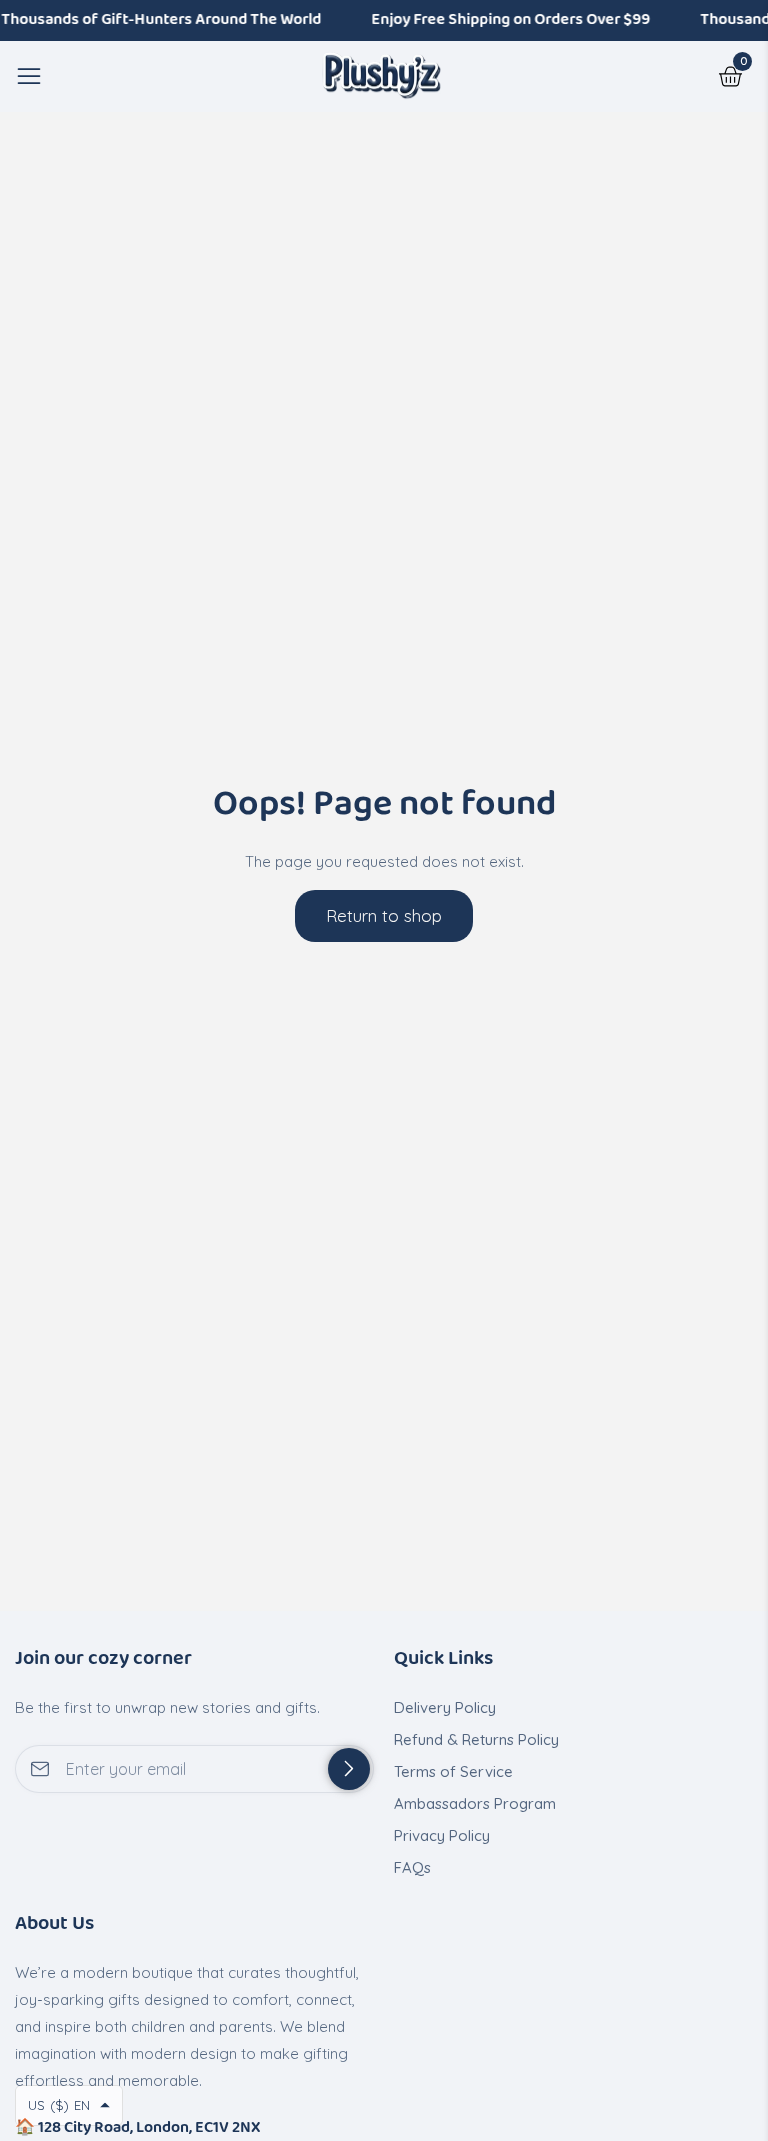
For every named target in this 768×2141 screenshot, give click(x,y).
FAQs (412, 1867)
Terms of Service (453, 1771)
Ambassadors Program (475, 1803)
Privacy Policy (442, 1835)
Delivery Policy (445, 1707)
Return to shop (384, 915)
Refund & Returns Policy (476, 1739)
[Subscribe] (349, 1769)
